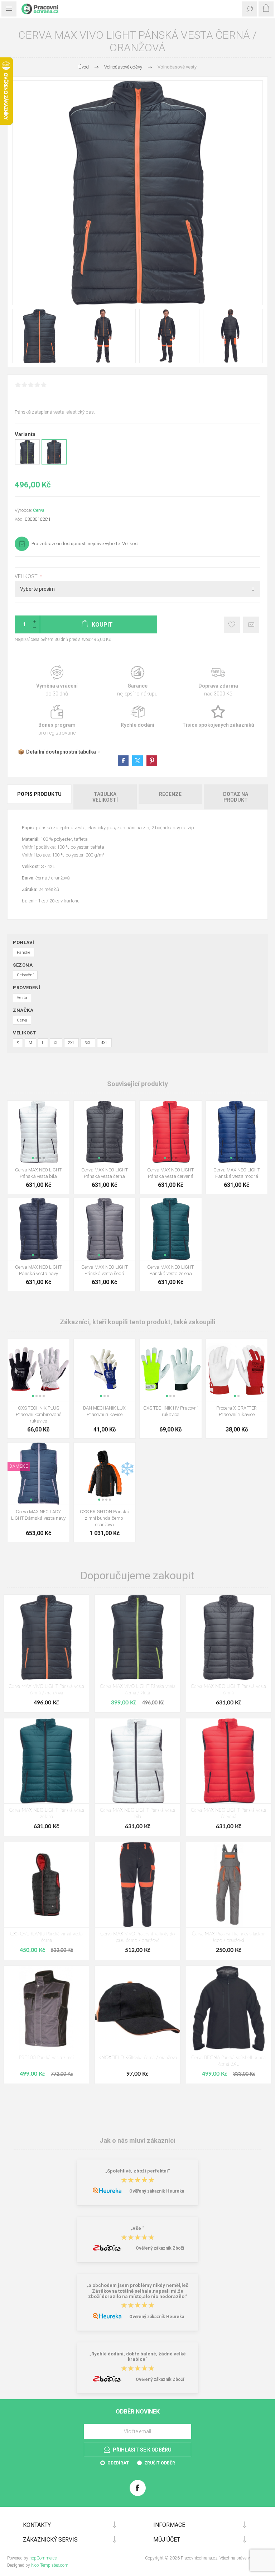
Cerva (39, 510)
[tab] (40, 797)
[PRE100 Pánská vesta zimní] (46, 2008)
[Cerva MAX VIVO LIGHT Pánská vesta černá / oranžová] (46, 1637)
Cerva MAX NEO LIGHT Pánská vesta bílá (38, 1173)
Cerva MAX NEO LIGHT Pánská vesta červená (170, 1173)
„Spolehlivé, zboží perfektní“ (138, 2171)
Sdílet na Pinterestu (152, 761)
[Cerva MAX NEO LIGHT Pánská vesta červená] (229, 1761)
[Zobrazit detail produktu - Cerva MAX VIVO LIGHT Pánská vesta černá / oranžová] (54, 463)
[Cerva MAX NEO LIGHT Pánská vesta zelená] (46, 1761)
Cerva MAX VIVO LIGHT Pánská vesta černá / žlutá (138, 1690)
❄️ (127, 1469)
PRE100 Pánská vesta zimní (46, 2058)
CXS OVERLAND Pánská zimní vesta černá (46, 1937)
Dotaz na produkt (236, 797)
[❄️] (127, 1447)
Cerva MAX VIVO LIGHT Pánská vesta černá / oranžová (46, 1690)
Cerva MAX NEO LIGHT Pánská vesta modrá (237, 1173)
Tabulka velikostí (105, 797)
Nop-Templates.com (50, 2565)
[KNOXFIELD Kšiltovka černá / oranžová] (137, 2008)
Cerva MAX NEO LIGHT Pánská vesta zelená (170, 1270)
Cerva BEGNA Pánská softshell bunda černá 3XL (228, 2061)
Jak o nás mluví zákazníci (137, 2140)
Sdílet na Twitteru (137, 761)
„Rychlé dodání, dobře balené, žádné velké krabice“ (138, 2356)
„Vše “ (137, 2229)
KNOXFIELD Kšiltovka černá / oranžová (138, 2058)
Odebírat (118, 2463)
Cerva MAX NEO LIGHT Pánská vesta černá (105, 1173)
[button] (33, 1158)
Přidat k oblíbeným (232, 625)
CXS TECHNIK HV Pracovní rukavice (170, 1411)
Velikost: (27, 576)
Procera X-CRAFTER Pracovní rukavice (237, 1411)
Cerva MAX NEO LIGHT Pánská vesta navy (38, 1270)
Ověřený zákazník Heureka (157, 2191)
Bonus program (57, 720)
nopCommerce (43, 2558)
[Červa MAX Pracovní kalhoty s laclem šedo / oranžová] (229, 1885)
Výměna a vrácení (57, 681)
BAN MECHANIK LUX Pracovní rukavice (104, 1411)
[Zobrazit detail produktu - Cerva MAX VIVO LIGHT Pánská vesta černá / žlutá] (27, 463)
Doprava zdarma (218, 681)
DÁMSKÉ (19, 1466)
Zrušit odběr (160, 2463)
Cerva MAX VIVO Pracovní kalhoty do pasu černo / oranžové (137, 1937)
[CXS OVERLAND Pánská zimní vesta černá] (46, 1885)
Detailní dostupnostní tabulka (61, 752)
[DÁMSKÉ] (19, 1447)
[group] (38, 1132)
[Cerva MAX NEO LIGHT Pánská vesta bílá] (137, 1761)
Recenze (170, 794)
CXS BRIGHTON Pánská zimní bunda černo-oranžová (105, 1518)
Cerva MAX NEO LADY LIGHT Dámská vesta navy (38, 1515)
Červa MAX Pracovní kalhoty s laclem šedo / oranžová (229, 1937)
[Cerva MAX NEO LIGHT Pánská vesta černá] (229, 1637)
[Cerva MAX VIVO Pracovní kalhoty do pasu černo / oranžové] (137, 1885)
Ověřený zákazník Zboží (160, 2248)
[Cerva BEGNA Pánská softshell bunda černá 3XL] (229, 2008)
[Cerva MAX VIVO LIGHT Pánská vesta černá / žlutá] (137, 1637)
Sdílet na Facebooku (123, 761)
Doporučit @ (251, 625)
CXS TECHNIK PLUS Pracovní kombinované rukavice (38, 1414)
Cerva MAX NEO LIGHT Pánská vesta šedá (105, 1270)
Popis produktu (39, 794)
